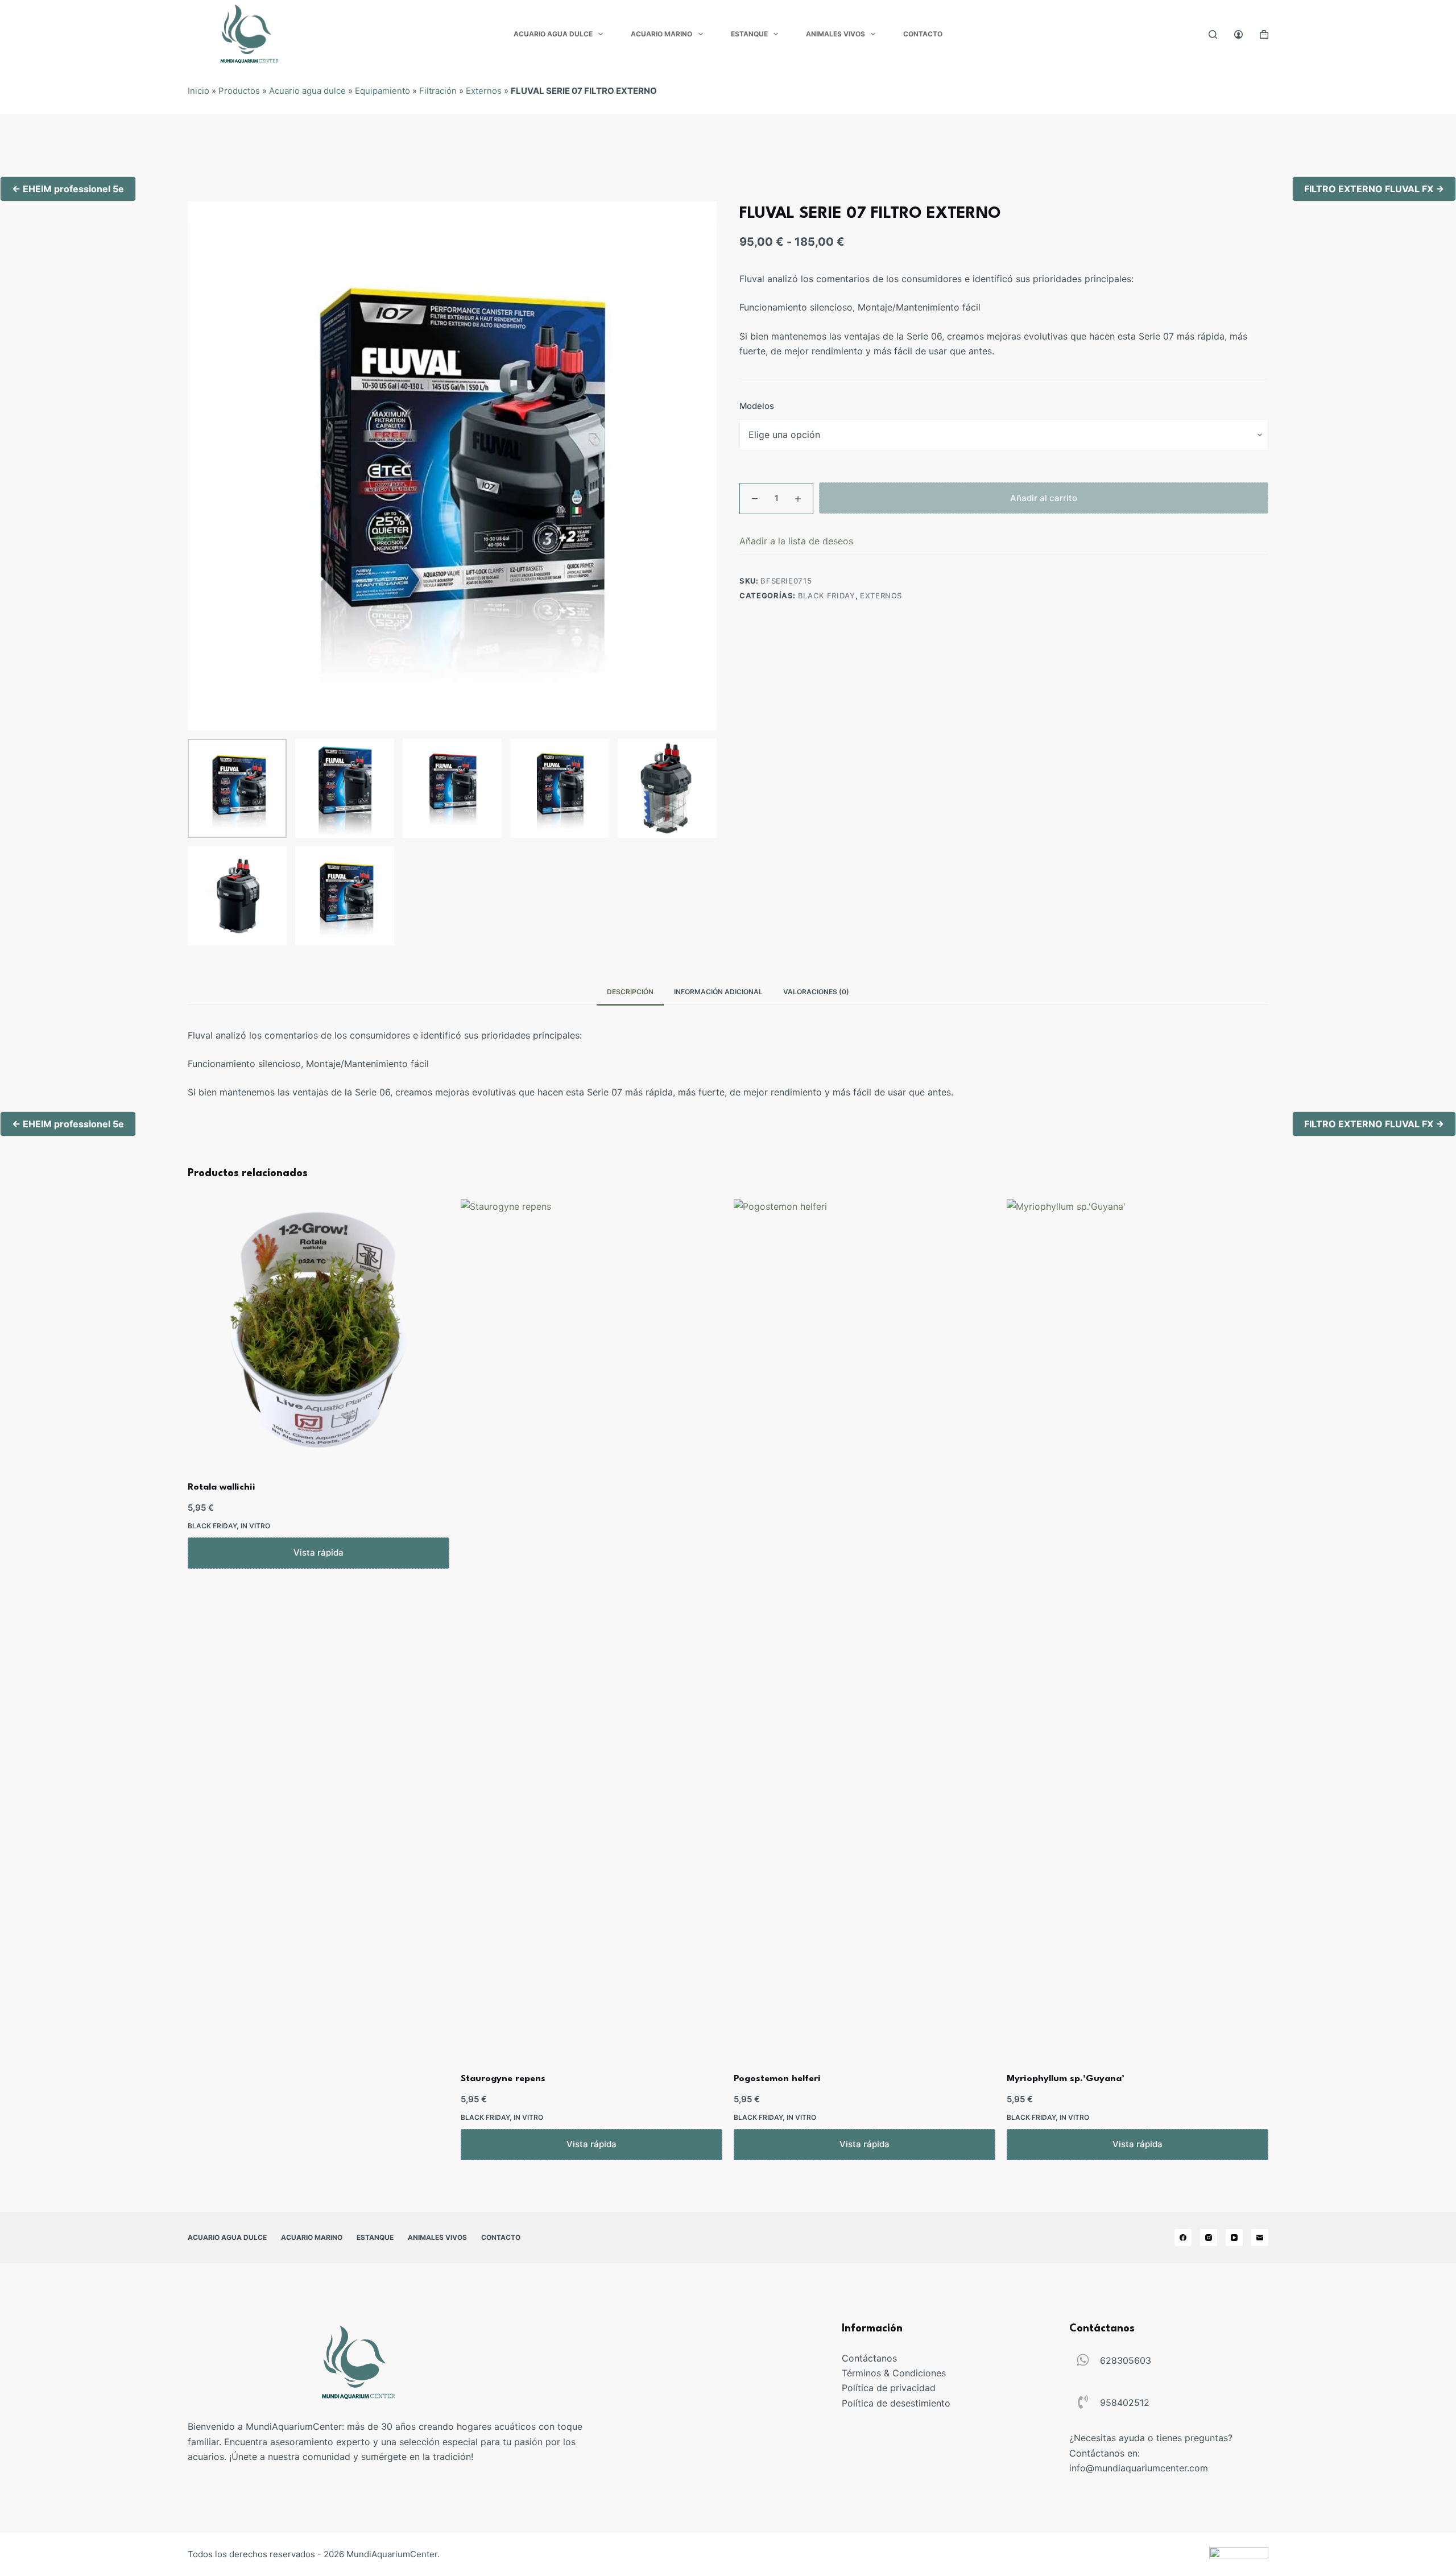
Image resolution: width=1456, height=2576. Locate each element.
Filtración (438, 91)
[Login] (1238, 34)
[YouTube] (1234, 2238)
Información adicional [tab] (718, 992)
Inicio (198, 91)
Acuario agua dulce (553, 34)
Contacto (923, 34)
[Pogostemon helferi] (864, 1626)
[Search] (1213, 34)
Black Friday (827, 596)
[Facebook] (1183, 2238)
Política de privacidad (889, 2388)
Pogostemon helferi (777, 2079)
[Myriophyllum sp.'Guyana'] (1137, 1626)
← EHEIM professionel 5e (68, 189)
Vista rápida (318, 1552)
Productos (239, 91)
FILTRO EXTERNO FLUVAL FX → (1374, 189)
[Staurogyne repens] (591, 1626)
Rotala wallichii (222, 1487)
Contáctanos (869, 2358)
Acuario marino (661, 34)
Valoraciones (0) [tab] (816, 992)
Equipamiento (382, 91)
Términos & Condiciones (894, 2373)
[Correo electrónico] (1260, 2238)
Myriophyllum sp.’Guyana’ (1066, 2079)
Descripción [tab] (630, 992)
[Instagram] (1209, 2238)
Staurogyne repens (503, 2079)
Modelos (757, 406)
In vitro (255, 1526)
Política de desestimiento (896, 2403)
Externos (484, 91)
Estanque (749, 34)
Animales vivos (835, 34)
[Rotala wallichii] (318, 1330)
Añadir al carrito (1044, 498)
